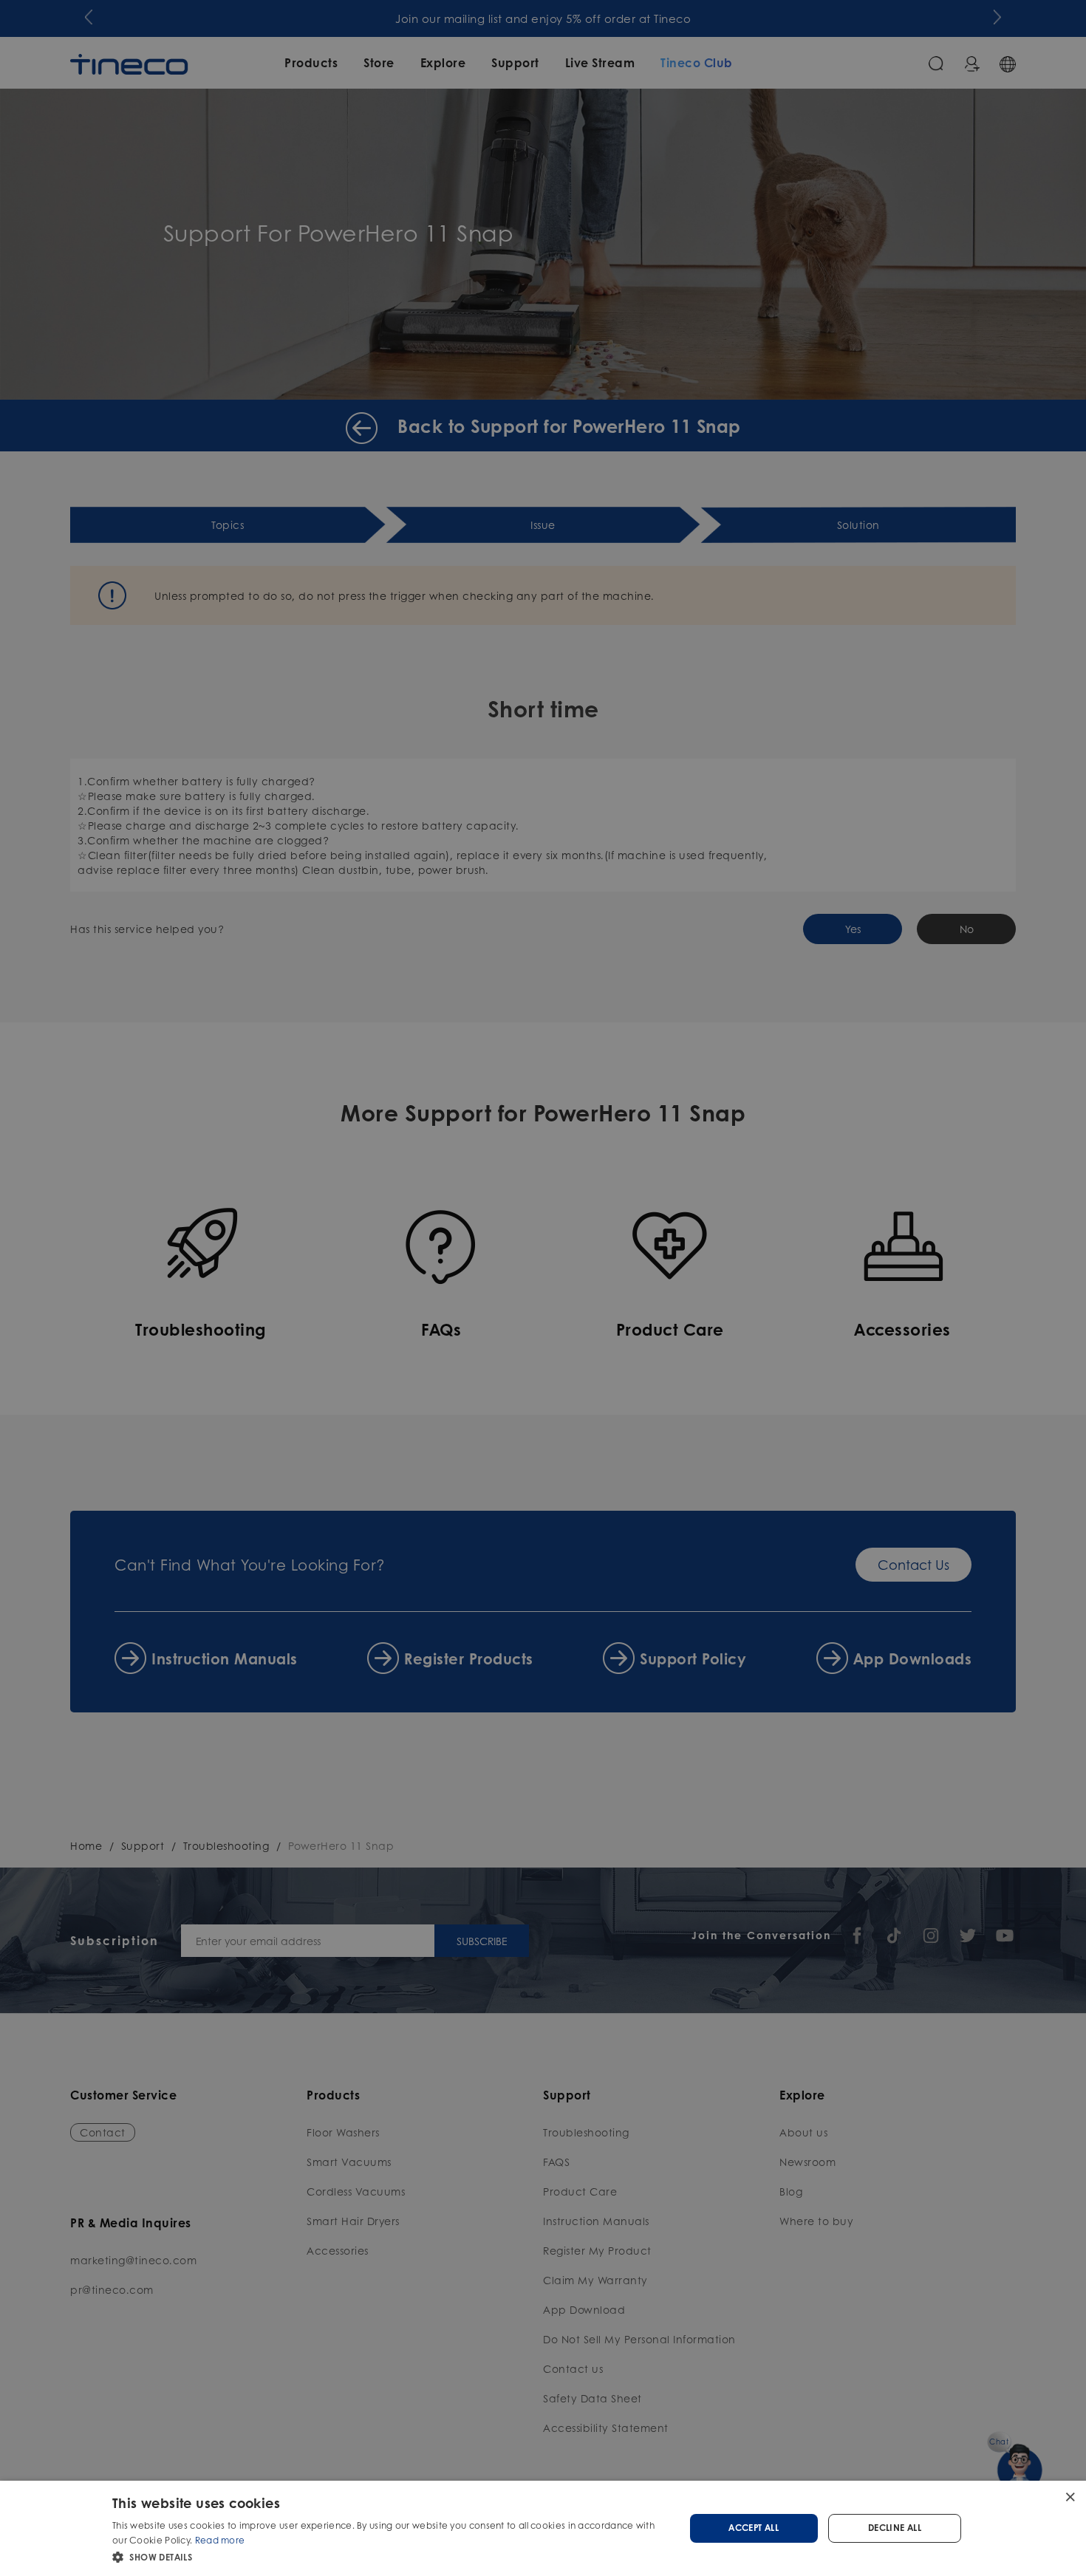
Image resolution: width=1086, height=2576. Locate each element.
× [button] (1069, 2497)
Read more (220, 2540)
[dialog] (543, 2528)
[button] (390, 2556)
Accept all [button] (754, 2528)
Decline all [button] (895, 2528)
